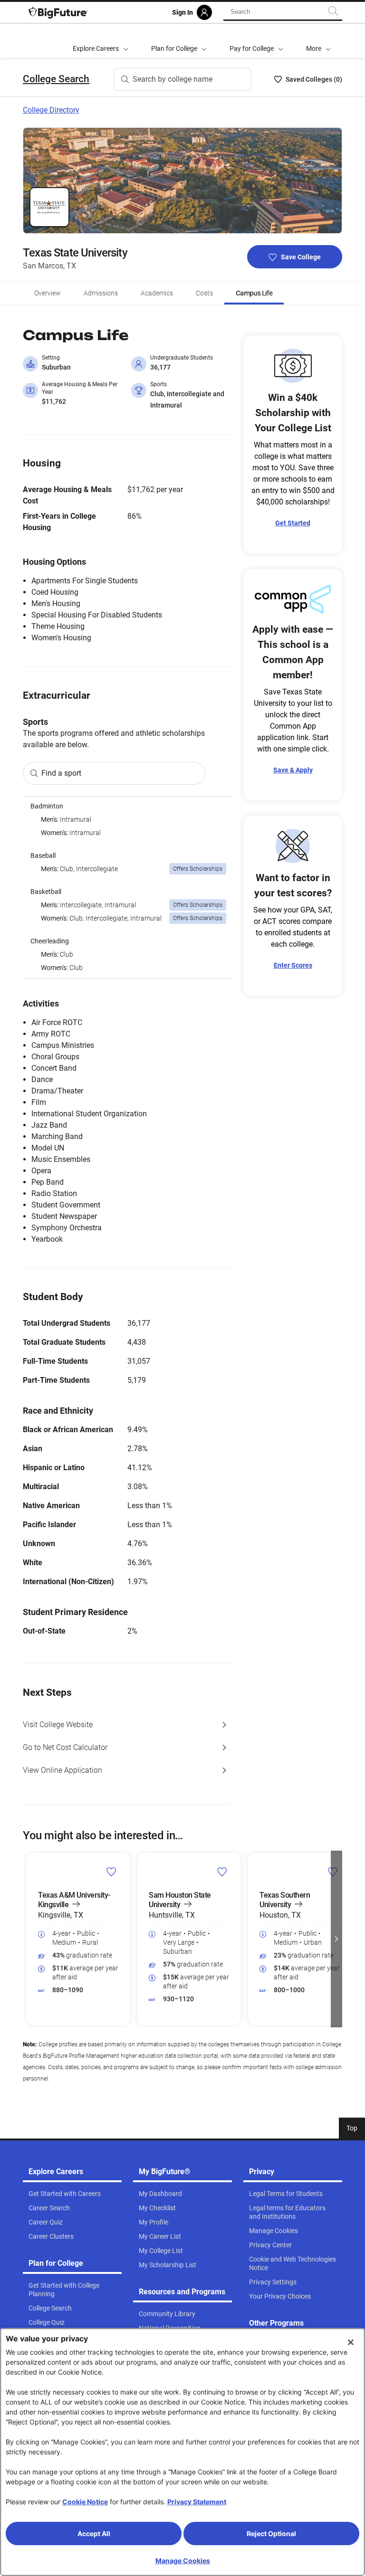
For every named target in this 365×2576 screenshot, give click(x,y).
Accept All (94, 2533)
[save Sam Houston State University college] (222, 1872)
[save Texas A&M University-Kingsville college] (111, 1872)
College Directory (51, 110)
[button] (318, 41)
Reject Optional (271, 2533)
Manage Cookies (183, 2561)
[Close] (351, 2342)
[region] (127, 888)
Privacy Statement (197, 2502)
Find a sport (61, 773)
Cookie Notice (85, 2502)
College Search (56, 79)
